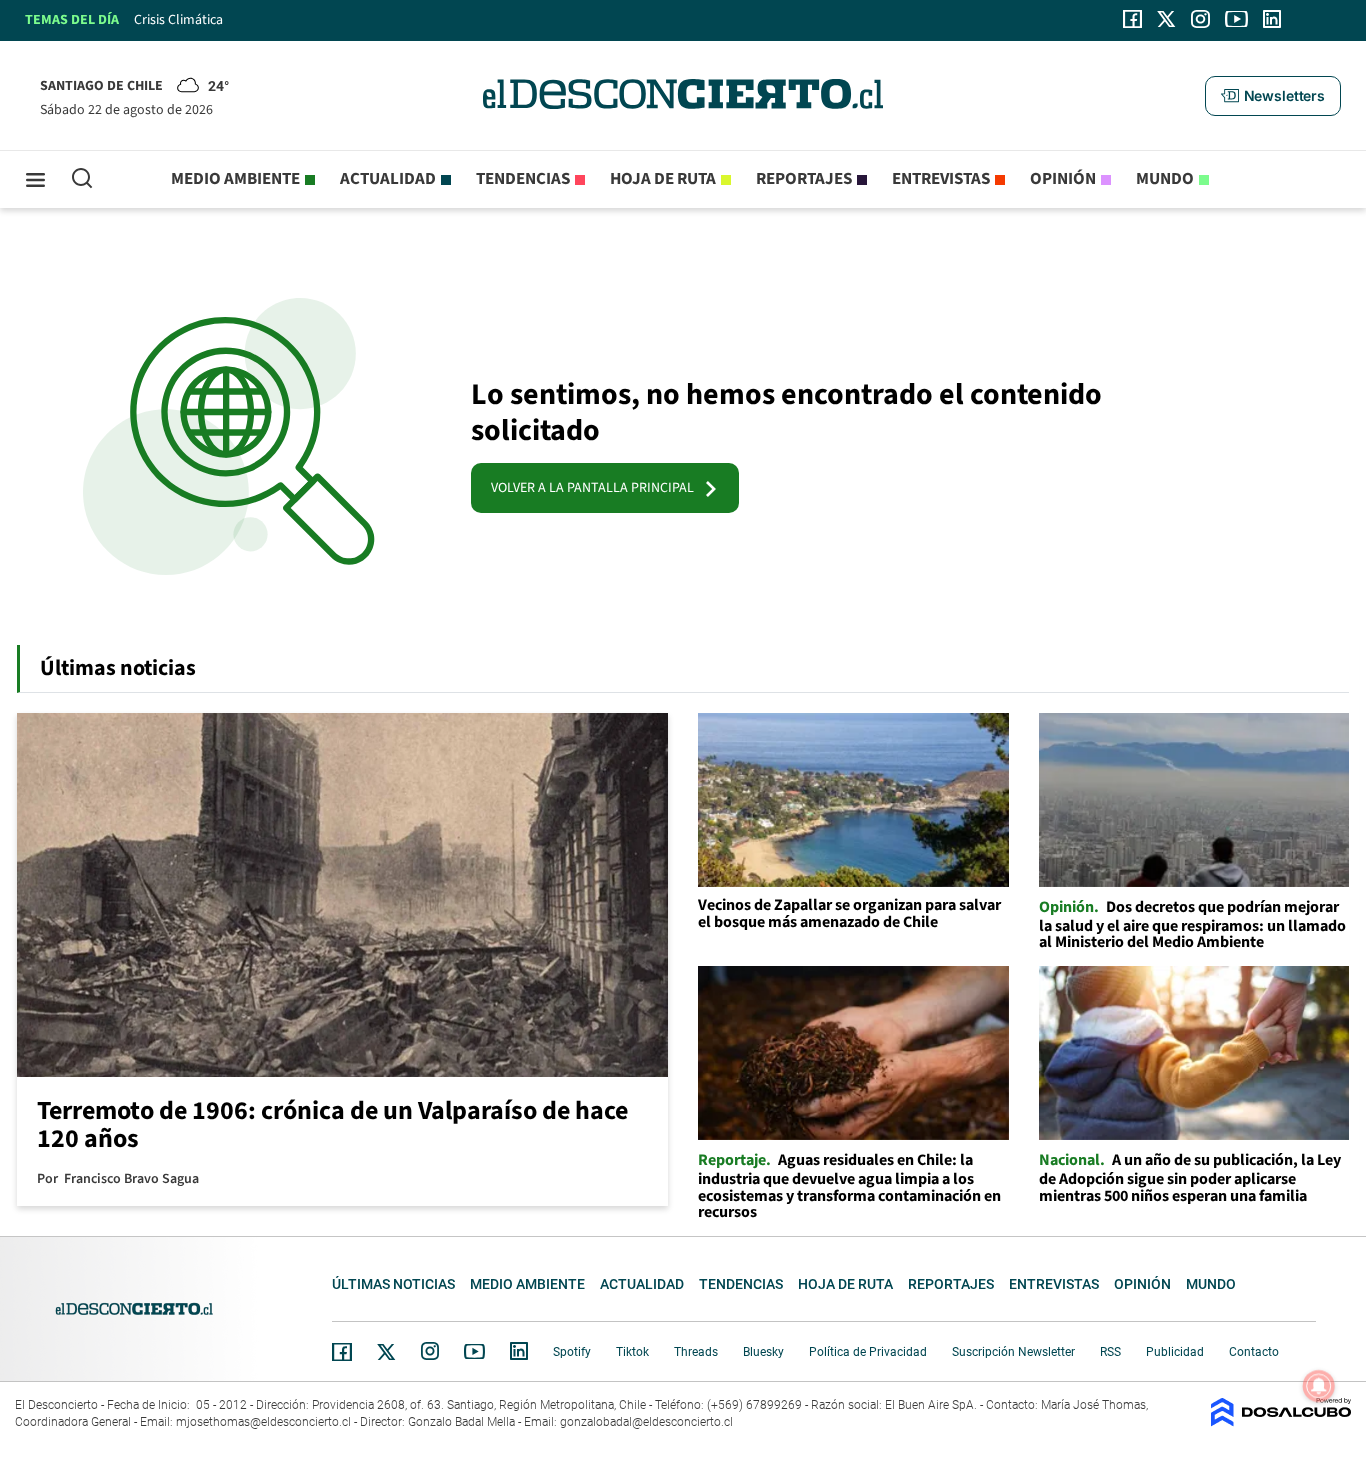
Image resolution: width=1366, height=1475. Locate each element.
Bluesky (763, 1352)
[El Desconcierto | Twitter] (1167, 19)
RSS (1110, 1352)
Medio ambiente (235, 179)
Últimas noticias (393, 1284)
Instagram (430, 1351)
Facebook (342, 1352)
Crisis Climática (178, 20)
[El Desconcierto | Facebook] (1132, 19)
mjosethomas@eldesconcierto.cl (263, 1422)
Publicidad (1175, 1352)
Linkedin (519, 1351)
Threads (696, 1352)
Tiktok (632, 1352)
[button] (1273, 96)
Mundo (1165, 179)
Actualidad (388, 179)
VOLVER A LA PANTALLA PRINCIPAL (597, 488)
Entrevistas (941, 179)
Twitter (387, 1352)
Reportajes (804, 179)
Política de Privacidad (868, 1352)
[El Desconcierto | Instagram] (1200, 19)
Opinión (1063, 179)
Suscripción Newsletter (1013, 1352)
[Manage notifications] (1319, 1386)
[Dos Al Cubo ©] (1281, 1421)
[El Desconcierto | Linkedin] (1272, 19)
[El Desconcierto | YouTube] (1236, 19)
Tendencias (523, 179)
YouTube (474, 1351)
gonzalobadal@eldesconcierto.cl (646, 1422)
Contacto (1254, 1352)
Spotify (572, 1352)
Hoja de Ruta (663, 179)
